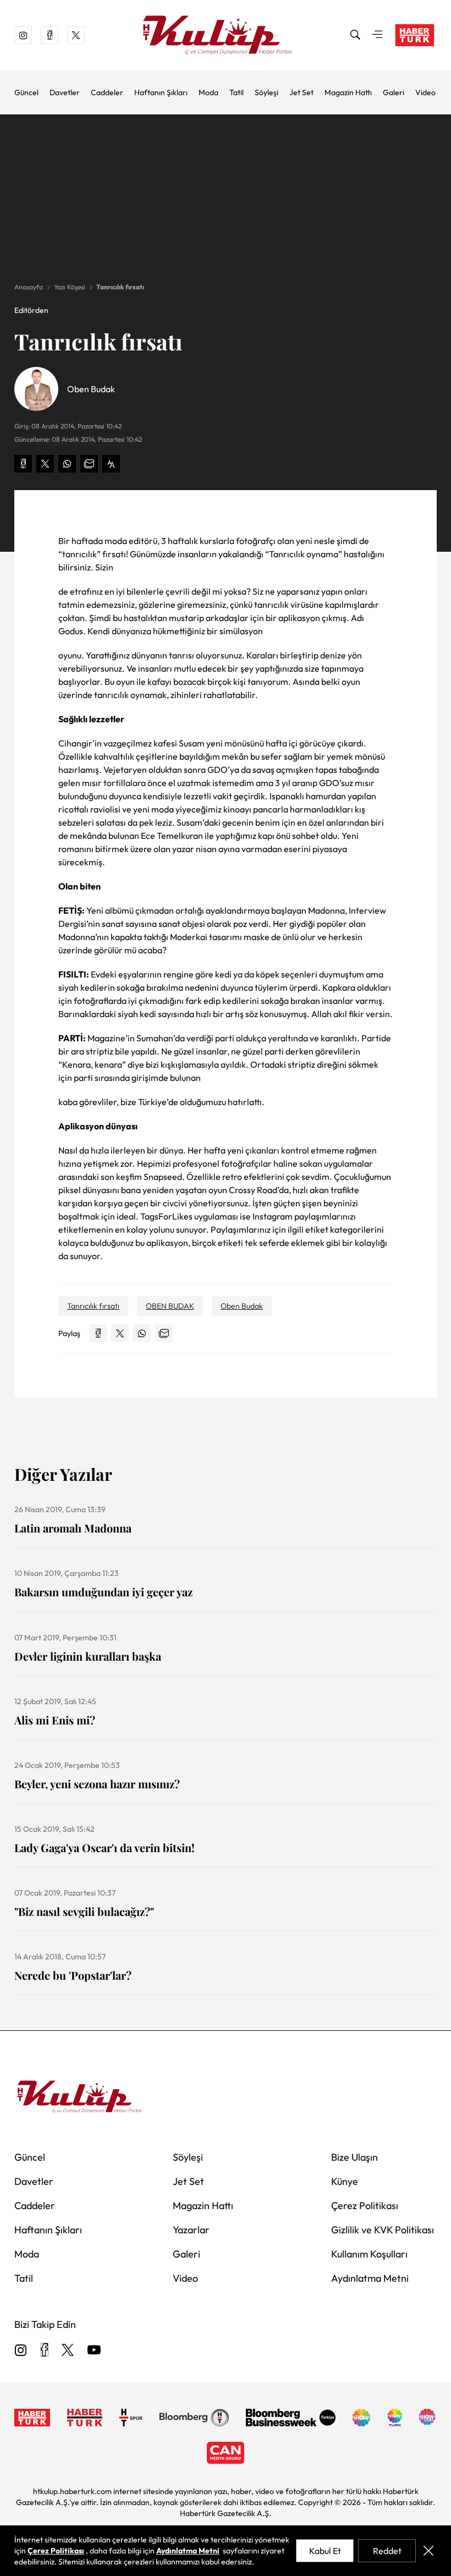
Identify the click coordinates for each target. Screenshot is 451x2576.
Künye (345, 2181)
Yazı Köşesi (70, 287)
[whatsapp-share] (67, 464)
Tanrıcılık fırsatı (120, 287)
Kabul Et (325, 2551)
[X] (68, 2351)
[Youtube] (94, 2351)
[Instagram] (21, 2351)
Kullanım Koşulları (369, 2254)
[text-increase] (111, 464)
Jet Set (301, 92)
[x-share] (45, 464)
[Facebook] (44, 2351)
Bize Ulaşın (354, 2157)
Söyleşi (266, 92)
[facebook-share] (23, 464)
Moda (208, 92)
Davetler (65, 92)
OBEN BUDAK (170, 1306)
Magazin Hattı (348, 92)
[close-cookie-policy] (428, 2551)
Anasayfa (29, 287)
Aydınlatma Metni (370, 2278)
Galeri (394, 92)
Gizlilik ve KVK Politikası (383, 2230)
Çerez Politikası (365, 2206)
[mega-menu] (377, 35)
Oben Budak (242, 1306)
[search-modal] (355, 35)
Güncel (26, 92)
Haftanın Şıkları (161, 92)
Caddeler (107, 92)
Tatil (237, 92)
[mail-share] (89, 464)
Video (425, 92)
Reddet (387, 2551)
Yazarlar (191, 2230)
